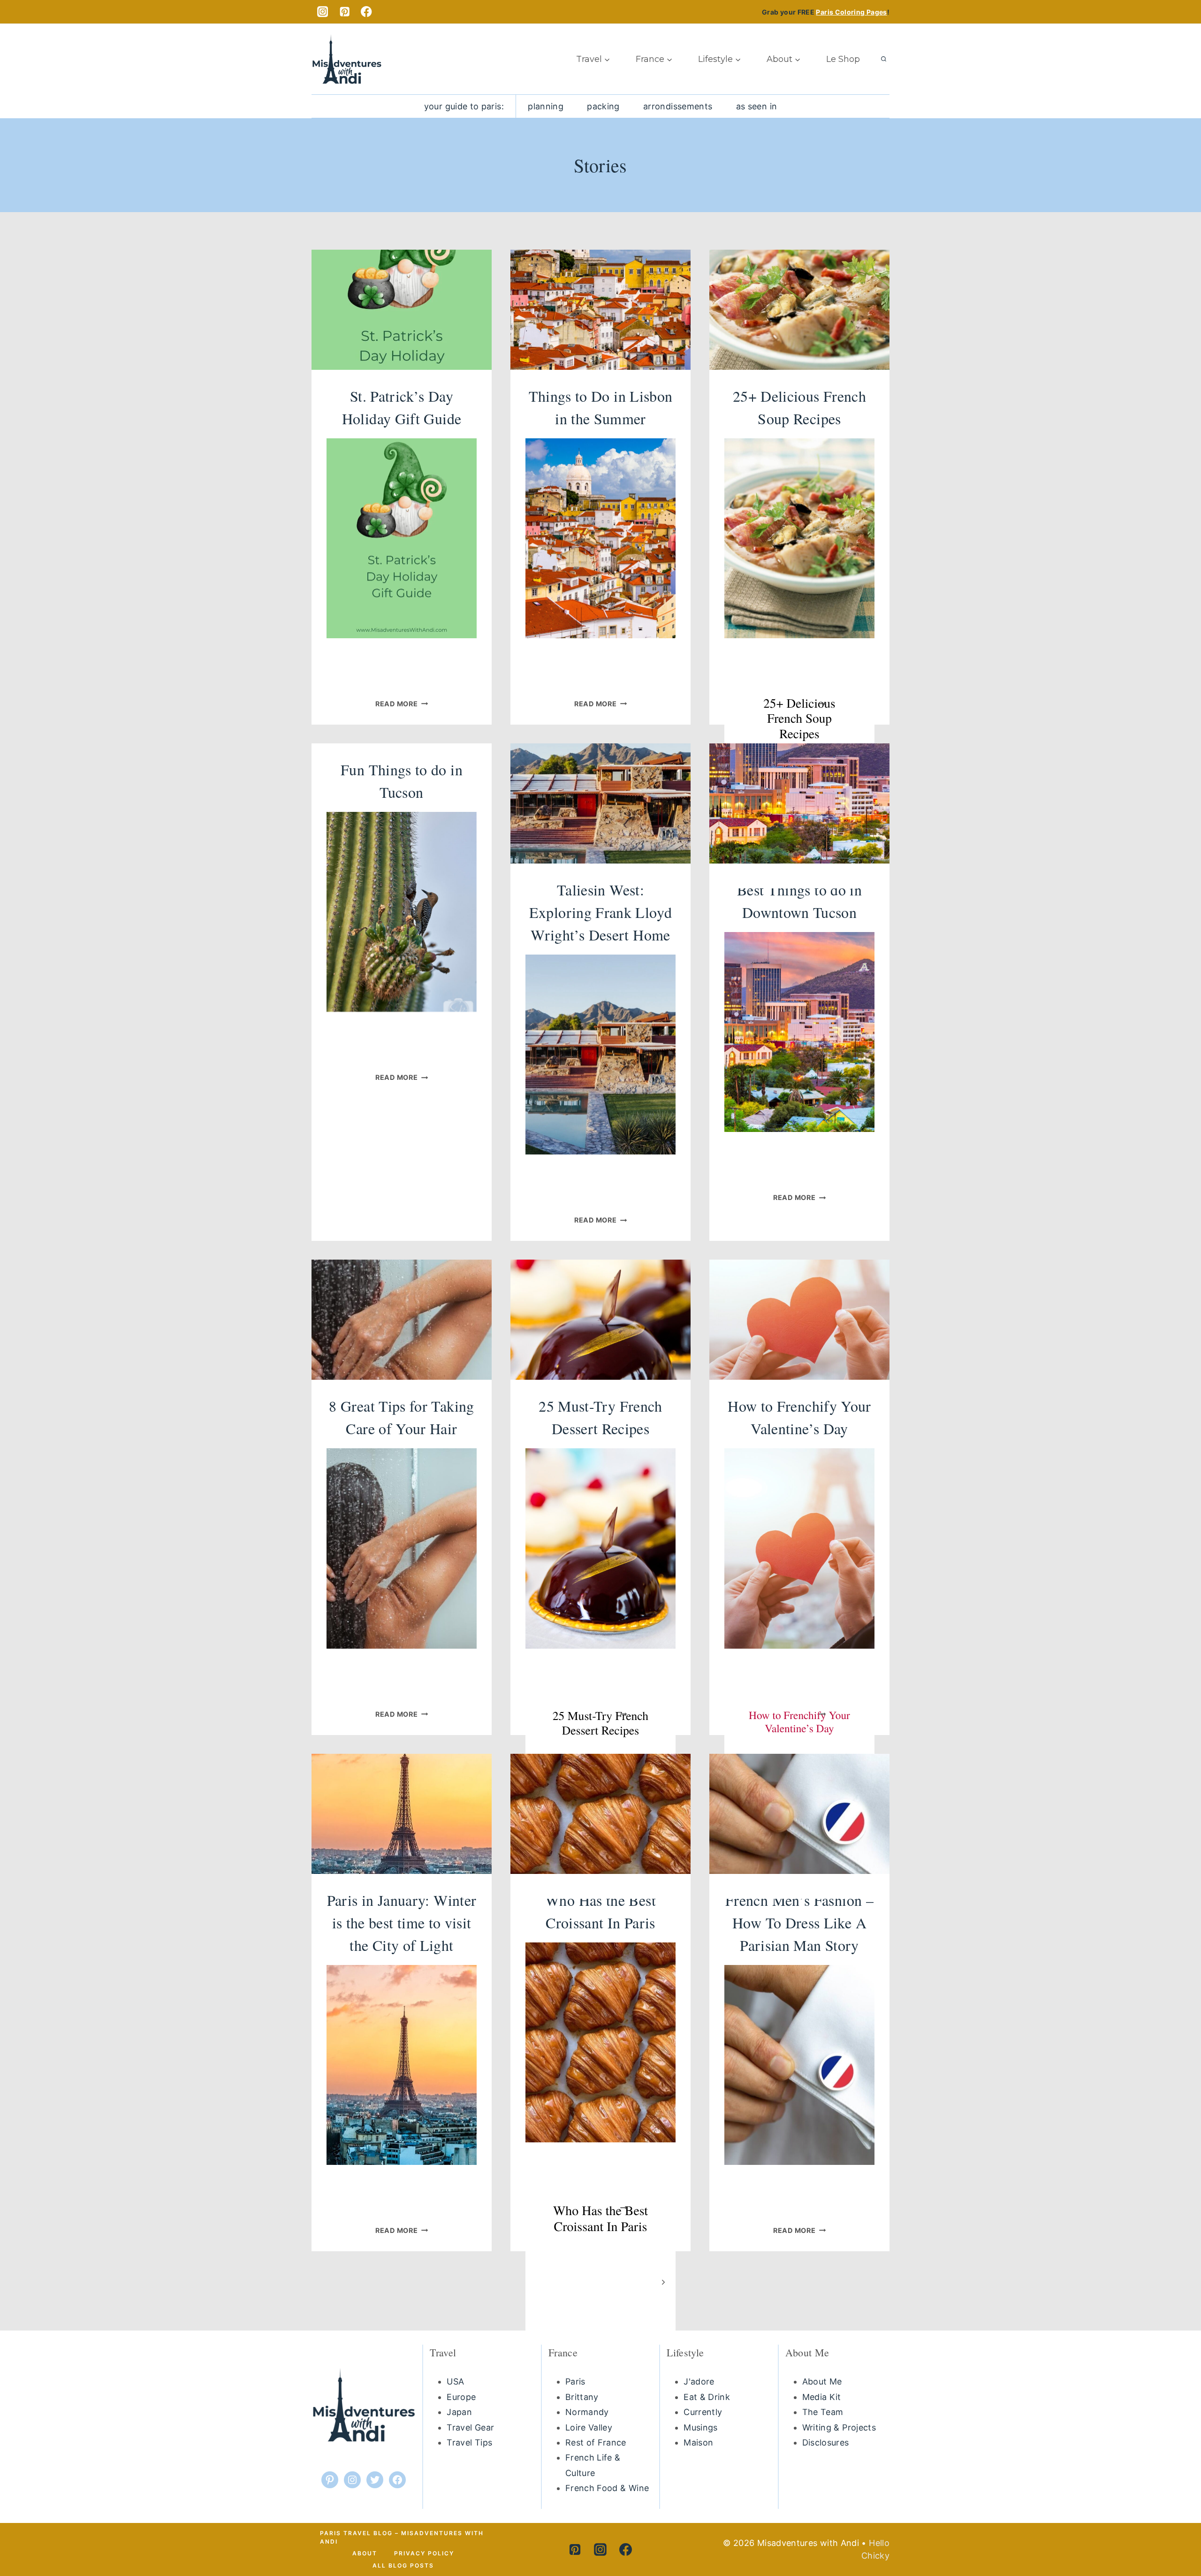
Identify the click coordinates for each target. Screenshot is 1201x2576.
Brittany (582, 2397)
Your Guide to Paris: (464, 106)
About (365, 2553)
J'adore (699, 2381)
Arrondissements (678, 106)
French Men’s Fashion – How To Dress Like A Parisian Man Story (799, 1922)
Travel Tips (469, 2442)
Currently (703, 2412)
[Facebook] (367, 12)
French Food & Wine (607, 2488)
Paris (575, 2381)
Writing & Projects (839, 2427)
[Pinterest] (345, 12)
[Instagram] (323, 12)
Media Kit (822, 2397)
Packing (603, 106)
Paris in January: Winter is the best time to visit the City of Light (402, 1922)
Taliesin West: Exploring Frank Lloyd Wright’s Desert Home (601, 912)
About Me (822, 2381)
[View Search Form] (883, 59)
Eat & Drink (707, 2397)
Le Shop (843, 59)
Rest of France (596, 2442)
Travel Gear (470, 2427)
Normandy (587, 2412)
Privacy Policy (424, 2553)
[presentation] (402, 310)
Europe (461, 2397)
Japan (459, 2412)
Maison (698, 2442)
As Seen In (757, 106)
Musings (701, 2427)
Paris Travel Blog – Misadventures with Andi (402, 2537)
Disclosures (826, 2442)
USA (455, 2381)
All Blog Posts (403, 2565)
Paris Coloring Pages (851, 12)
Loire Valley (589, 2427)
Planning (546, 106)
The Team (823, 2412)
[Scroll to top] (1172, 2533)
